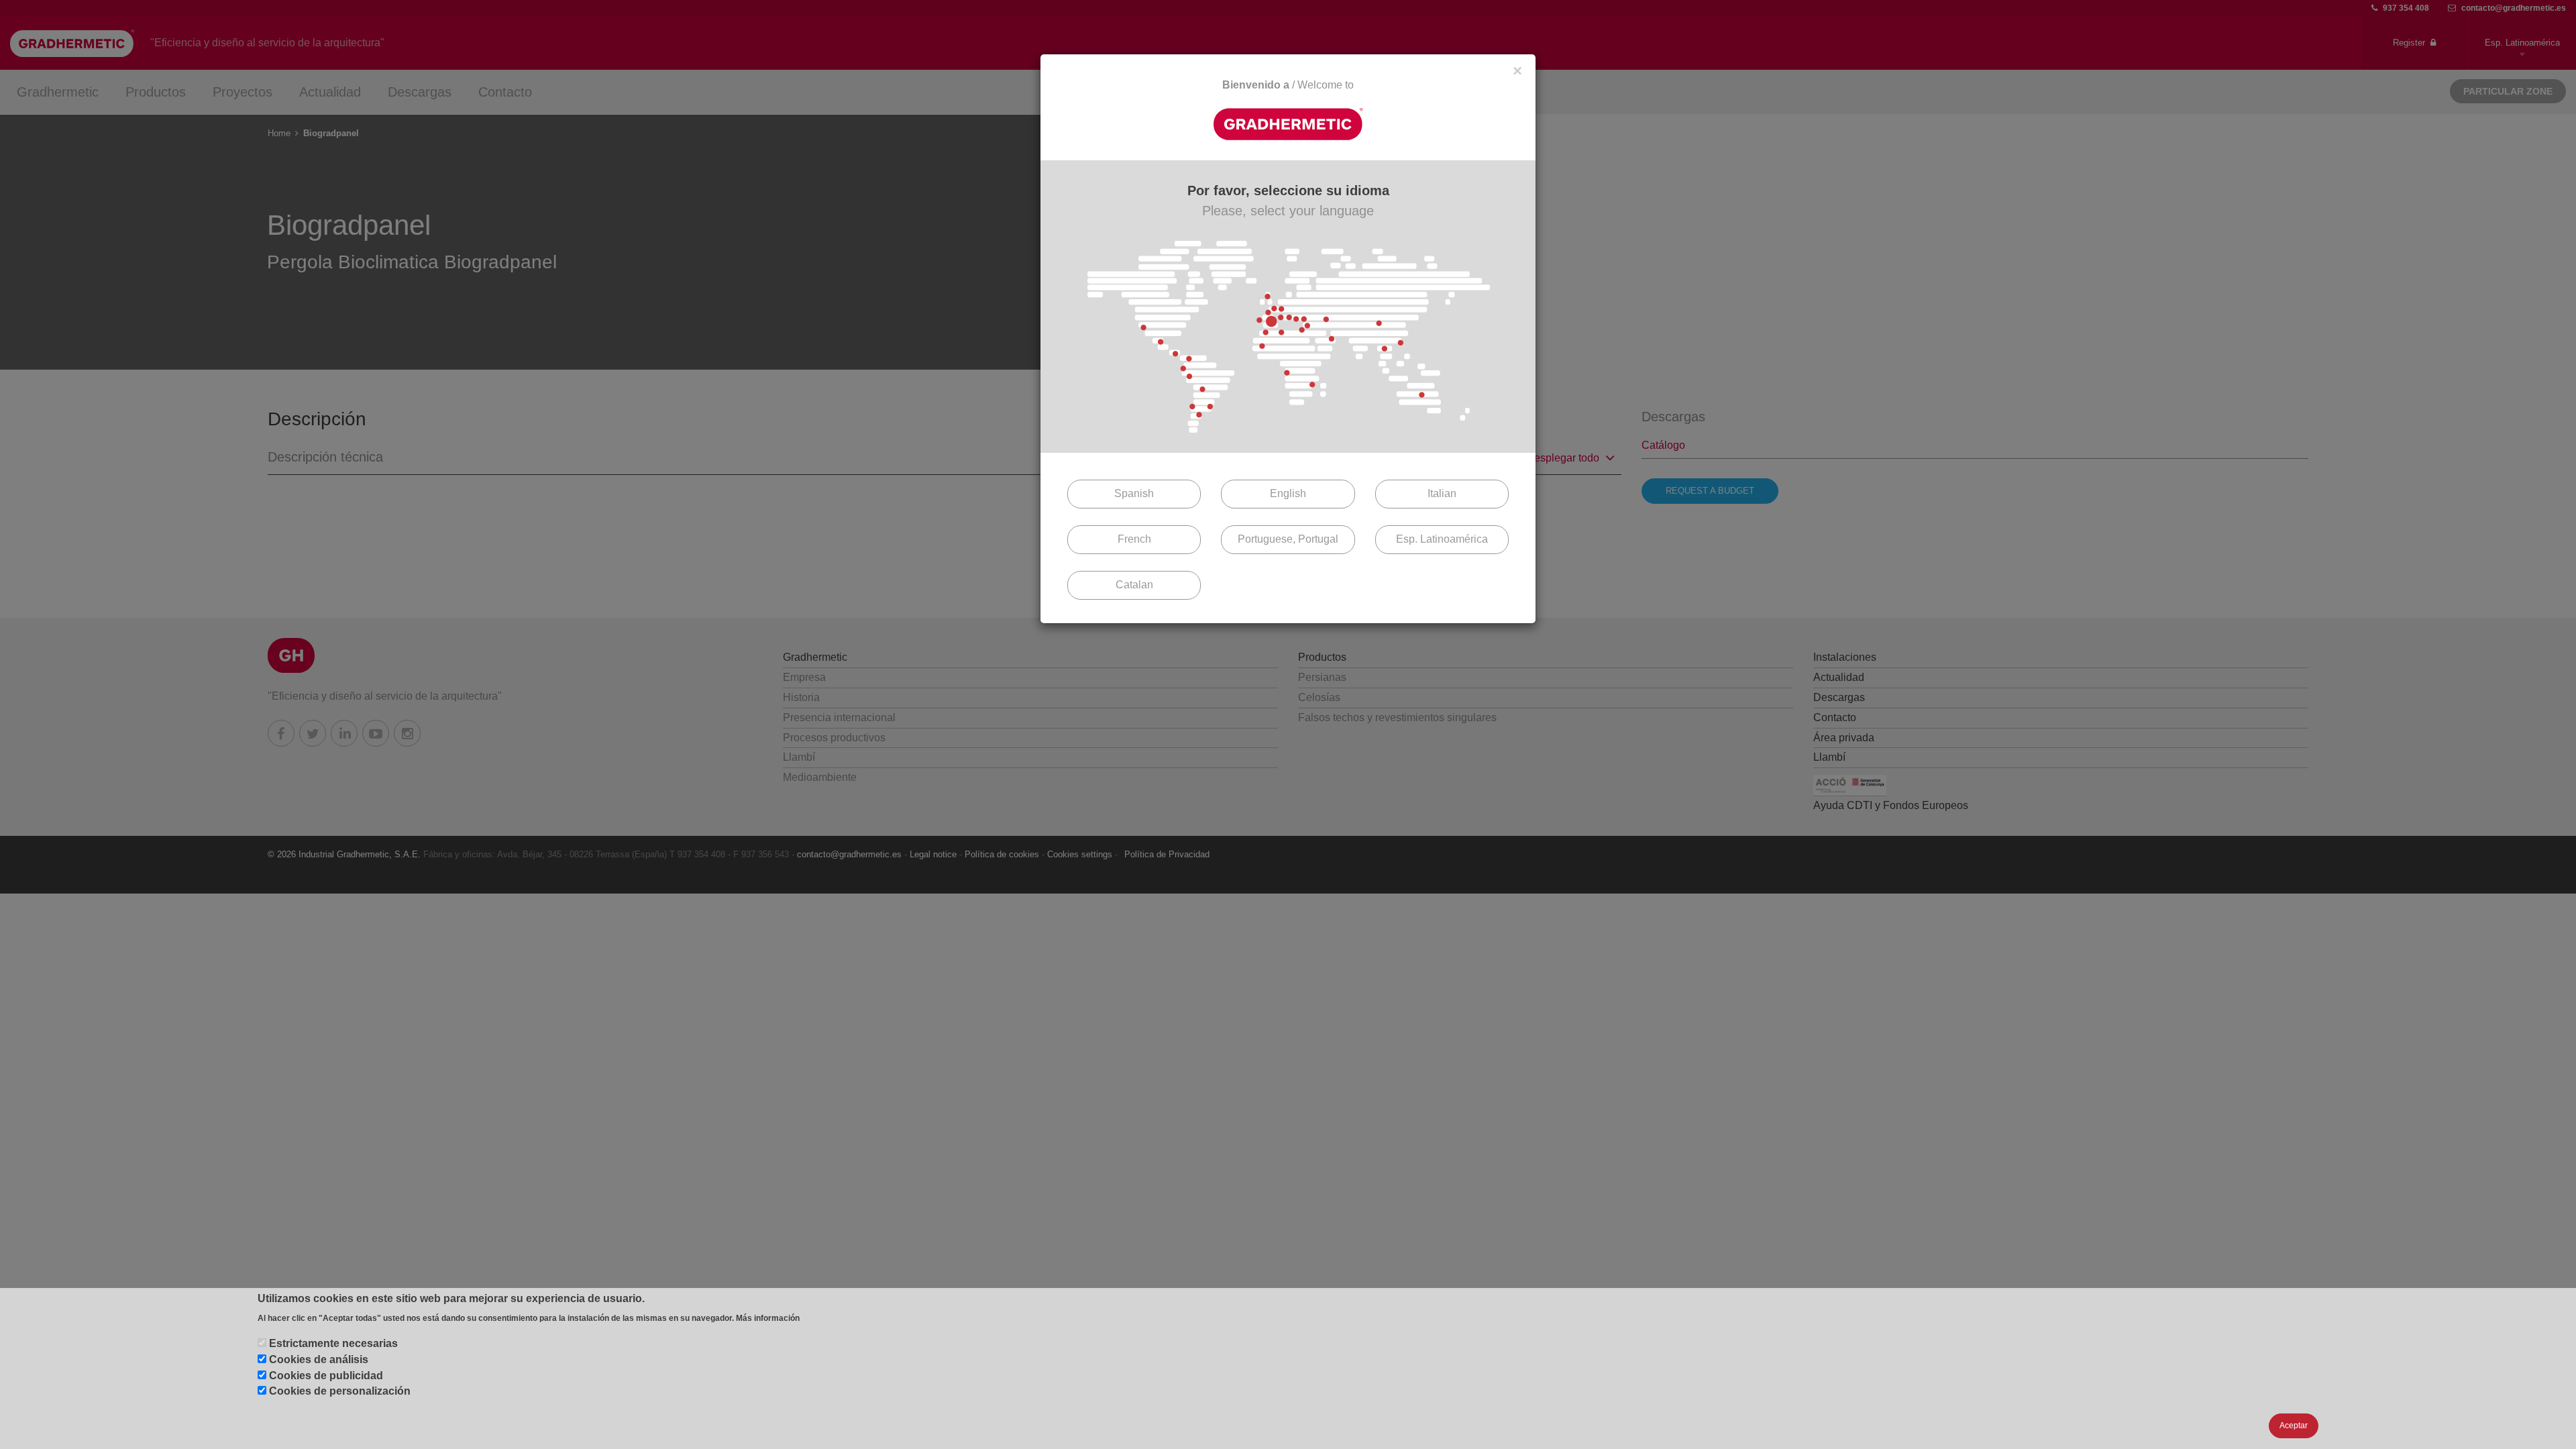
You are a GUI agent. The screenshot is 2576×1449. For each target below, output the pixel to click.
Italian (1442, 493)
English (1288, 493)
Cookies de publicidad (326, 1376)
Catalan (1134, 585)
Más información (768, 1318)
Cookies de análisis (319, 1359)
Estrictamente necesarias (333, 1343)
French (1134, 539)
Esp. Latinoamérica (1442, 539)
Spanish (1134, 493)
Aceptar (2294, 1426)
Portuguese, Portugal (1288, 539)
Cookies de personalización (340, 1392)
